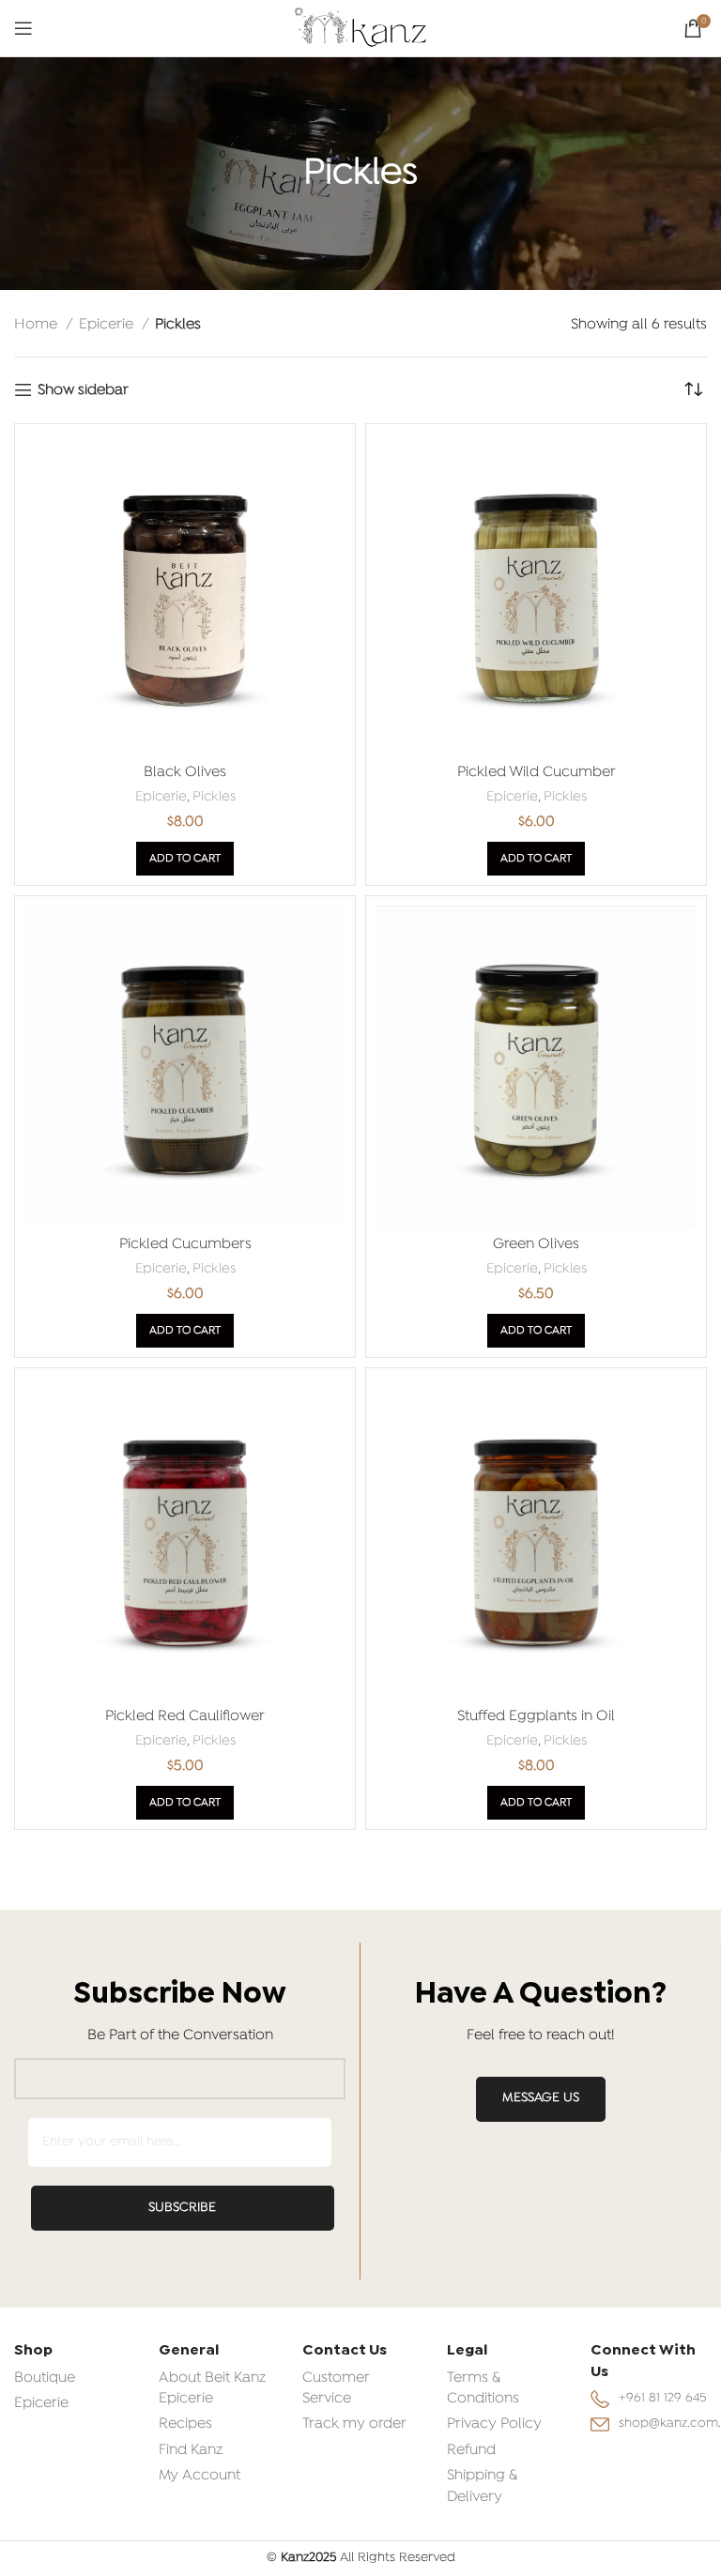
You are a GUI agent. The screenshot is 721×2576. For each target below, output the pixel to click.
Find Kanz (191, 2450)
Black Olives (185, 772)
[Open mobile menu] (23, 28)
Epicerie (108, 325)
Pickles (214, 797)
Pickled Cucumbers (185, 1244)
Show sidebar (83, 390)
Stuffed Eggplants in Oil (536, 1716)
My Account (199, 2476)
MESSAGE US (541, 2098)
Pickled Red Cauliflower (185, 1716)
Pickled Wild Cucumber (537, 772)
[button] (185, 859)
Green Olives (536, 1244)
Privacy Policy (494, 2424)
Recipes (185, 2424)
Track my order (354, 2424)
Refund (471, 2450)
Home (38, 325)
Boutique (45, 2378)
